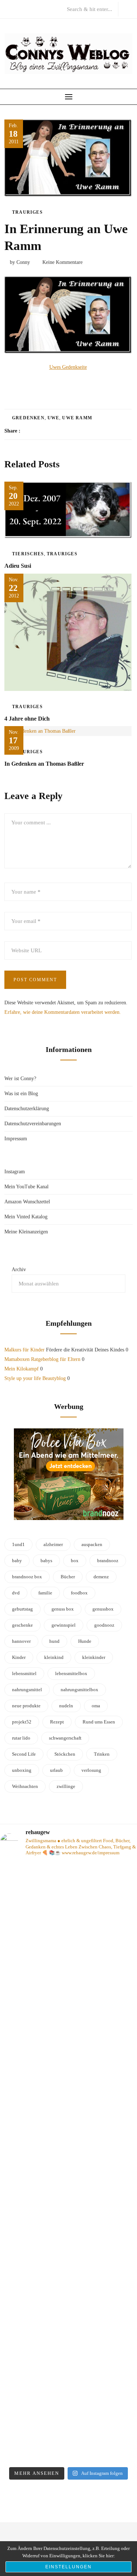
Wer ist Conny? (20, 1079)
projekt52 (22, 1722)
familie (45, 1593)
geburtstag (22, 1609)
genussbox (103, 1609)
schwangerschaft (65, 1738)
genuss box (63, 1609)
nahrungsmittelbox (79, 1690)
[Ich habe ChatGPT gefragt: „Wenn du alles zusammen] (68, 2358)
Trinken (102, 1754)
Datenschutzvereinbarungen (33, 1124)
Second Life (24, 1754)
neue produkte (26, 1706)
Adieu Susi (18, 566)
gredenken (28, 418)
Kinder (19, 1657)
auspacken (92, 1544)
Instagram (15, 1172)
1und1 (18, 1544)
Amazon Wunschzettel (27, 1202)
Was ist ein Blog (21, 1094)
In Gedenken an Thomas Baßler (44, 764)
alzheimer (53, 1544)
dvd (16, 1593)
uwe (54, 418)
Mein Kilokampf (22, 1369)
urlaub (56, 1770)
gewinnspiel (64, 1625)
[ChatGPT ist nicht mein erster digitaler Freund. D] (68, 2159)
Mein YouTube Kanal (26, 1187)
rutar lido (21, 1738)
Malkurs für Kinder (24, 1350)
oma (96, 1706)
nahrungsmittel (27, 1690)
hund (54, 1641)
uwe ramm (77, 418)
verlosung (91, 1770)
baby (17, 1561)
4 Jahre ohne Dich (27, 719)
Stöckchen (65, 1754)
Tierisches (28, 554)
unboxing (22, 1770)
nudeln (66, 1706)
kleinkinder (94, 1657)
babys (46, 1561)
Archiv (19, 1269)
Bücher (68, 1577)
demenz (101, 1577)
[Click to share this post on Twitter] (44, 431)
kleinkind (54, 1657)
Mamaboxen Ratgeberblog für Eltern (42, 1359)
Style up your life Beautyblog (35, 1378)
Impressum (16, 1139)
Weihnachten (25, 1786)
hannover (21, 1641)
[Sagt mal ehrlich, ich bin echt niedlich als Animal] (68, 2451)
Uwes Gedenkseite (68, 367)
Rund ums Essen (99, 1722)
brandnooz (108, 1561)
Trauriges (27, 212)
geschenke (22, 1625)
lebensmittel (24, 1673)
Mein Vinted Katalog (26, 1217)
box (75, 1561)
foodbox (79, 1593)
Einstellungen (68, 2567)
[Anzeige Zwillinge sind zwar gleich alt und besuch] (68, 1951)
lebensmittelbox (71, 1673)
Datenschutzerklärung (27, 1109)
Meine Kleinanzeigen (26, 1232)
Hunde (85, 1641)
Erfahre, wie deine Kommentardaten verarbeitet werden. (63, 1012)
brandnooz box (27, 1577)
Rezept (57, 1722)
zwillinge (66, 1786)
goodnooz (104, 1625)
